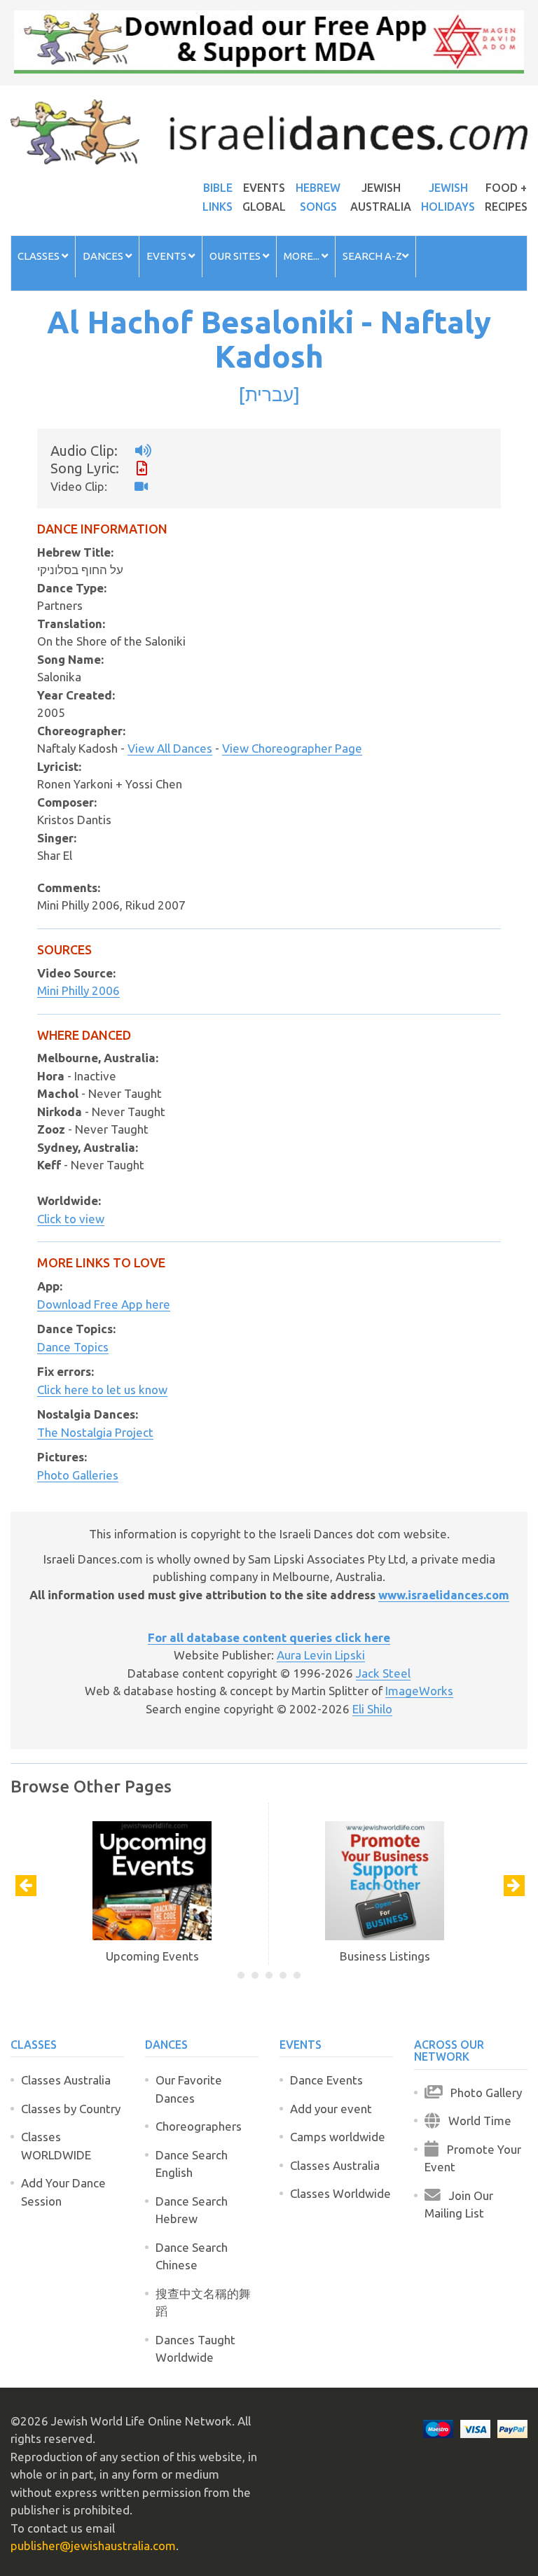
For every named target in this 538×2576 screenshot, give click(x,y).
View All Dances (170, 748)
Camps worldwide (338, 2137)
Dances (104, 256)
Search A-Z (372, 256)
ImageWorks (419, 1691)
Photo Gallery (482, 2093)
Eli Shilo (372, 1709)
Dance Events (326, 2080)
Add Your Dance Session (63, 2192)
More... (303, 256)
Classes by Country (71, 2109)
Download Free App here (104, 1304)
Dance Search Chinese (192, 2256)
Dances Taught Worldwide (195, 2349)
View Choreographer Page (292, 748)
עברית (269, 394)
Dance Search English (192, 2164)
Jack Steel (383, 1673)
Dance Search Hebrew (192, 2210)
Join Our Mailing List (459, 2205)
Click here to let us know (102, 1390)
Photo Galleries (78, 1475)
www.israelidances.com (444, 1595)
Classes (40, 256)
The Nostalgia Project (95, 1432)
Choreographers (199, 2126)
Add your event (331, 2109)
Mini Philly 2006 (78, 990)
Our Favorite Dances (189, 2089)
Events (167, 256)
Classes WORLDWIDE (56, 2146)
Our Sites (236, 256)
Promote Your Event (473, 2158)
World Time (476, 2121)
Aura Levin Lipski (321, 1655)
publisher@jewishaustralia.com (93, 2546)
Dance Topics (73, 1347)
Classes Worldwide (340, 2193)
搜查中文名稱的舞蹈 (203, 2303)
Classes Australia (66, 2080)
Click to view (71, 1219)
